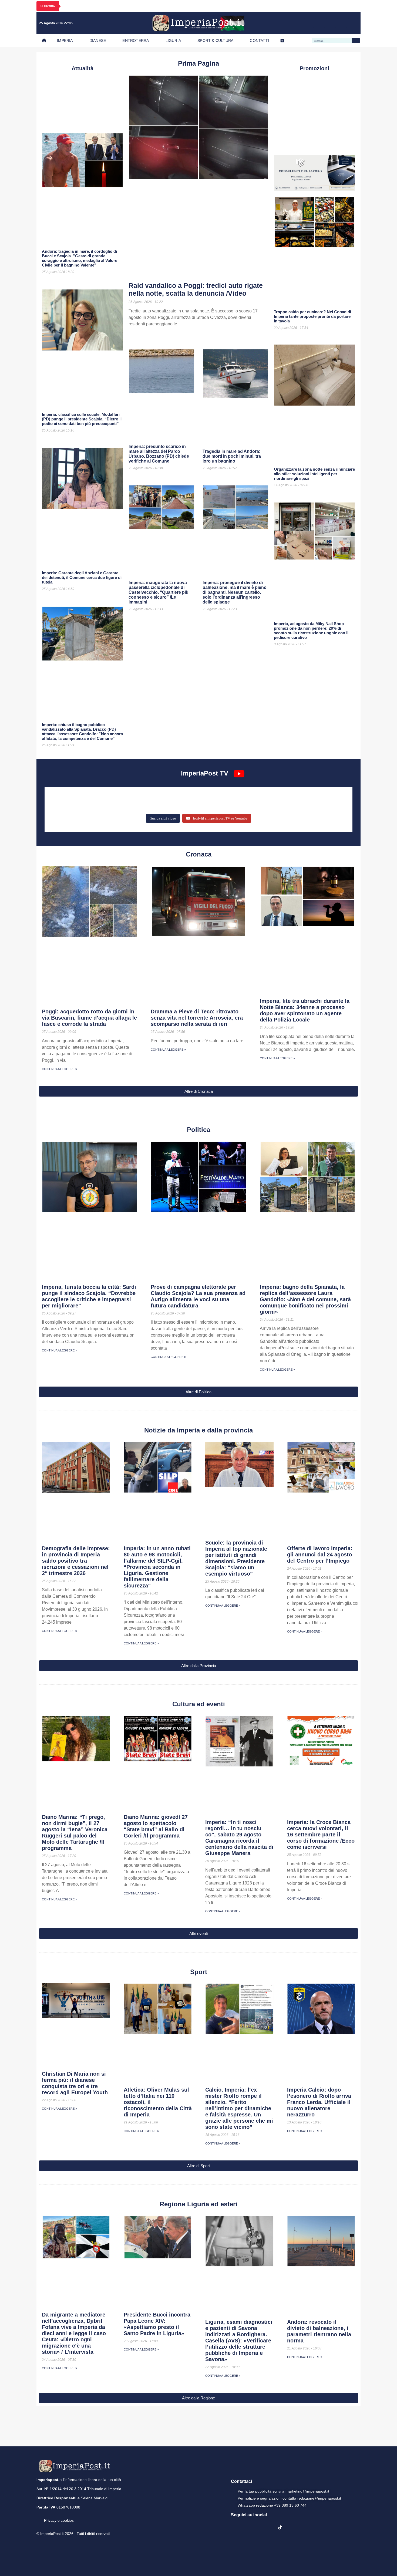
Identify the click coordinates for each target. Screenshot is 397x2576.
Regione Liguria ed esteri (198, 2204)
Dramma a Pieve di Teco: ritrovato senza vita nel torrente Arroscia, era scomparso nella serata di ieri (197, 1018)
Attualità (83, 68)
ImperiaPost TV (205, 773)
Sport (199, 1972)
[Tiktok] (353, 23)
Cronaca (199, 854)
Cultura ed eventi (199, 1704)
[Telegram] (342, 23)
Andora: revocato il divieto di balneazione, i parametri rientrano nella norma (319, 2331)
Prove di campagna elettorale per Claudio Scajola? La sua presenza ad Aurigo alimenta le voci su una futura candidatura (198, 1296)
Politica (198, 1130)
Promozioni (314, 68)
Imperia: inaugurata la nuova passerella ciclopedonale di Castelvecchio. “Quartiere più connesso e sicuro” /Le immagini (159, 592)
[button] (198, 1091)
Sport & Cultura (215, 41)
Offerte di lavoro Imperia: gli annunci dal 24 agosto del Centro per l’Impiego (320, 1555)
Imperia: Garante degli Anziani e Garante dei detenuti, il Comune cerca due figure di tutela (82, 577)
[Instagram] (320, 23)
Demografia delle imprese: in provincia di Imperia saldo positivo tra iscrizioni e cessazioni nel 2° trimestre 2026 (76, 1561)
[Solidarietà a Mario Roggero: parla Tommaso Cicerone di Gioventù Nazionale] (298, 805)
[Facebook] (309, 23)
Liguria (173, 41)
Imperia (65, 41)
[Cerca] (356, 41)
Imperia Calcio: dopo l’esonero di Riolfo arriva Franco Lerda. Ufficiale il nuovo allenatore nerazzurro (319, 2102)
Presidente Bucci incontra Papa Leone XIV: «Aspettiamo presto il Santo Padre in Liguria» (157, 2324)
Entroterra (136, 41)
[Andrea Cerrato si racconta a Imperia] (298, 797)
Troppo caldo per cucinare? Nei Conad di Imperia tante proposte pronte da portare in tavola (312, 316)
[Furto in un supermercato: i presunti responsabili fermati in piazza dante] (198, 797)
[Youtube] (331, 23)
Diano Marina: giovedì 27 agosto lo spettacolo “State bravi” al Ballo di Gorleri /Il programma (156, 1826)
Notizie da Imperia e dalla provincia (198, 1430)
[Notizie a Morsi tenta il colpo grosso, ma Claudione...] (99, 805)
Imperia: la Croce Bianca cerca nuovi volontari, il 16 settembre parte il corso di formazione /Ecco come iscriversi (321, 1835)
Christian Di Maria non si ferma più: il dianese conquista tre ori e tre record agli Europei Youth (75, 2083)
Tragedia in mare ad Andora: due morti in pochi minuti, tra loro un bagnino (232, 456)
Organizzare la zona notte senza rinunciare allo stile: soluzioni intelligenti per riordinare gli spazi (314, 474)
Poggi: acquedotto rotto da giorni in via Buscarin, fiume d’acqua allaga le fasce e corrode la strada (89, 1018)
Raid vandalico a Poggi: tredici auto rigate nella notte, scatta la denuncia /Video (196, 289)
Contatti (259, 41)
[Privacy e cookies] (39, 2517)
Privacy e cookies (59, 2520)
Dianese (98, 41)
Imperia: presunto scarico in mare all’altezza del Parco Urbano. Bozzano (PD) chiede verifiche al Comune (159, 454)
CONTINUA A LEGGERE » (59, 1069)
